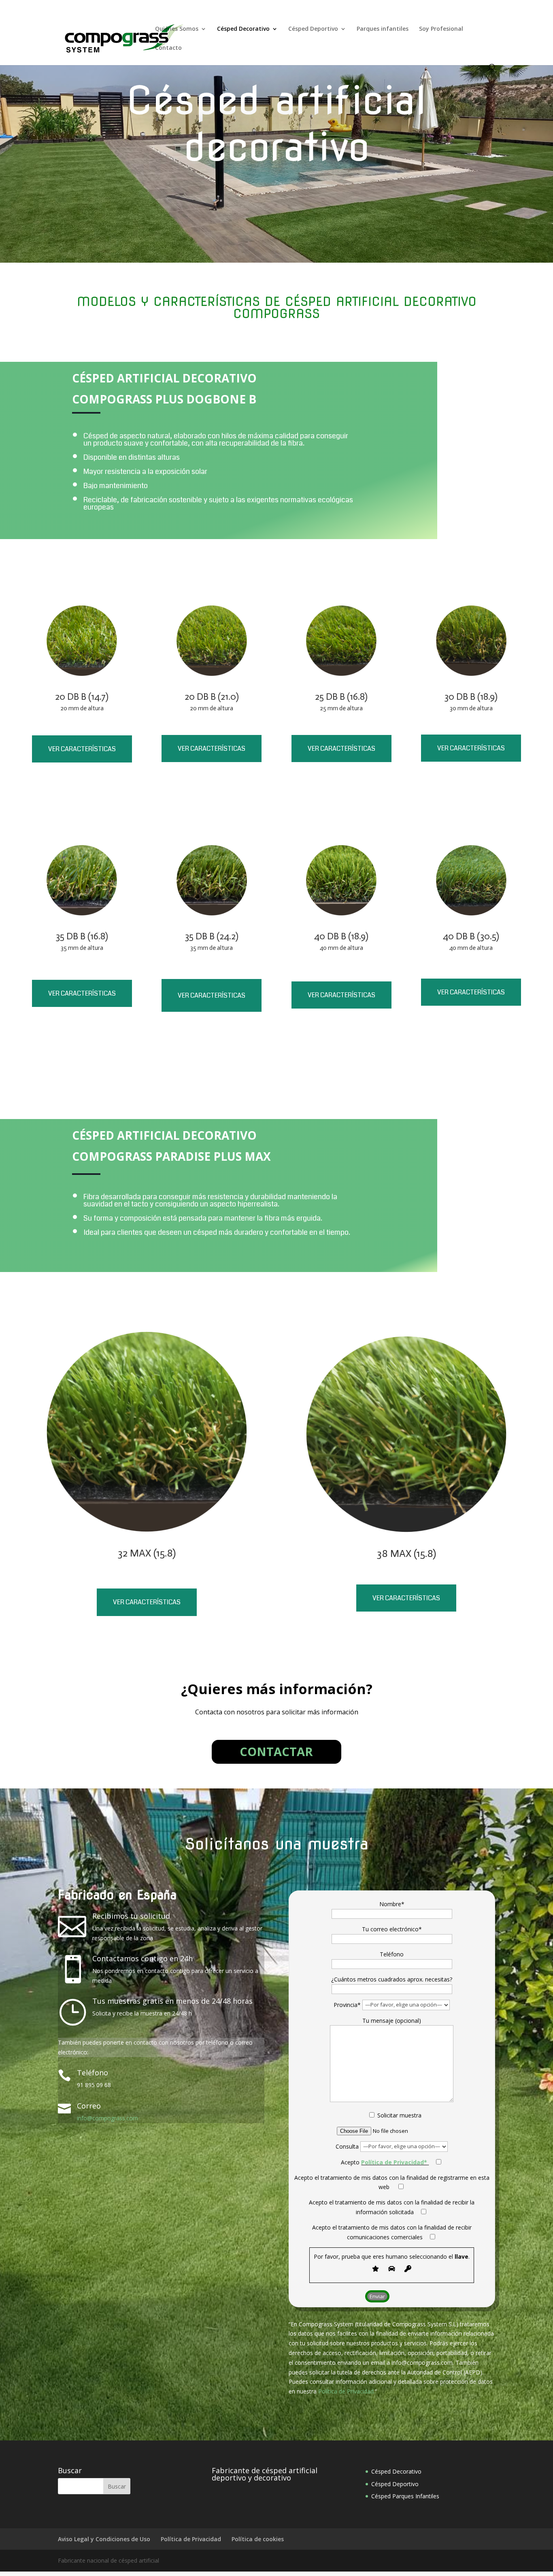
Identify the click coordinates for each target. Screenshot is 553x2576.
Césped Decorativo (243, 29)
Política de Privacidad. (347, 2391)
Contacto (168, 48)
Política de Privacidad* (394, 2162)
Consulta (348, 2146)
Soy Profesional (441, 29)
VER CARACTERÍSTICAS (82, 749)
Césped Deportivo (313, 29)
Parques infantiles (383, 29)
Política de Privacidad (191, 2539)
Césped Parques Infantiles (405, 2496)
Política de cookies (258, 2539)
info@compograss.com (107, 2118)
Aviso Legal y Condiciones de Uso (104, 2539)
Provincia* (348, 2004)
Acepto (384, 2162)
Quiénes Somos (177, 29)
